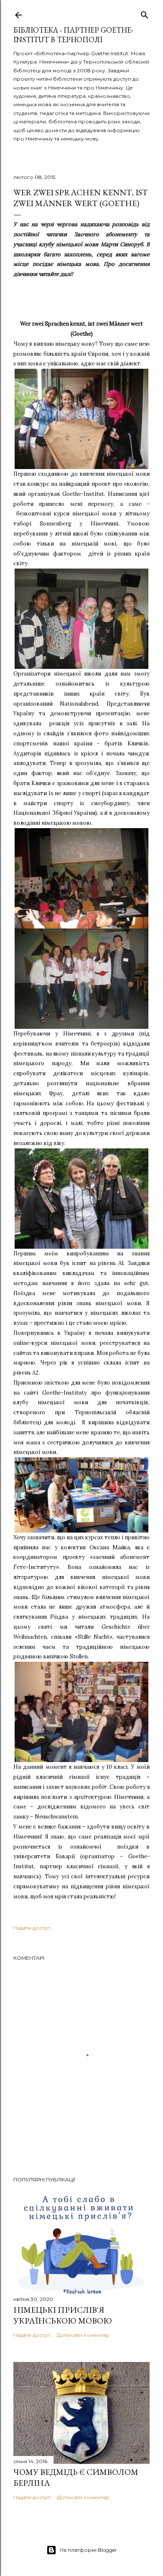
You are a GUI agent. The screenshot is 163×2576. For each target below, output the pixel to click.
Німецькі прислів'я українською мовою (63, 2315)
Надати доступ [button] (32, 1928)
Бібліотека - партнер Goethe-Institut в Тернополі (73, 35)
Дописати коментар (83, 2335)
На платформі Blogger (88, 2550)
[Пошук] (145, 13)
